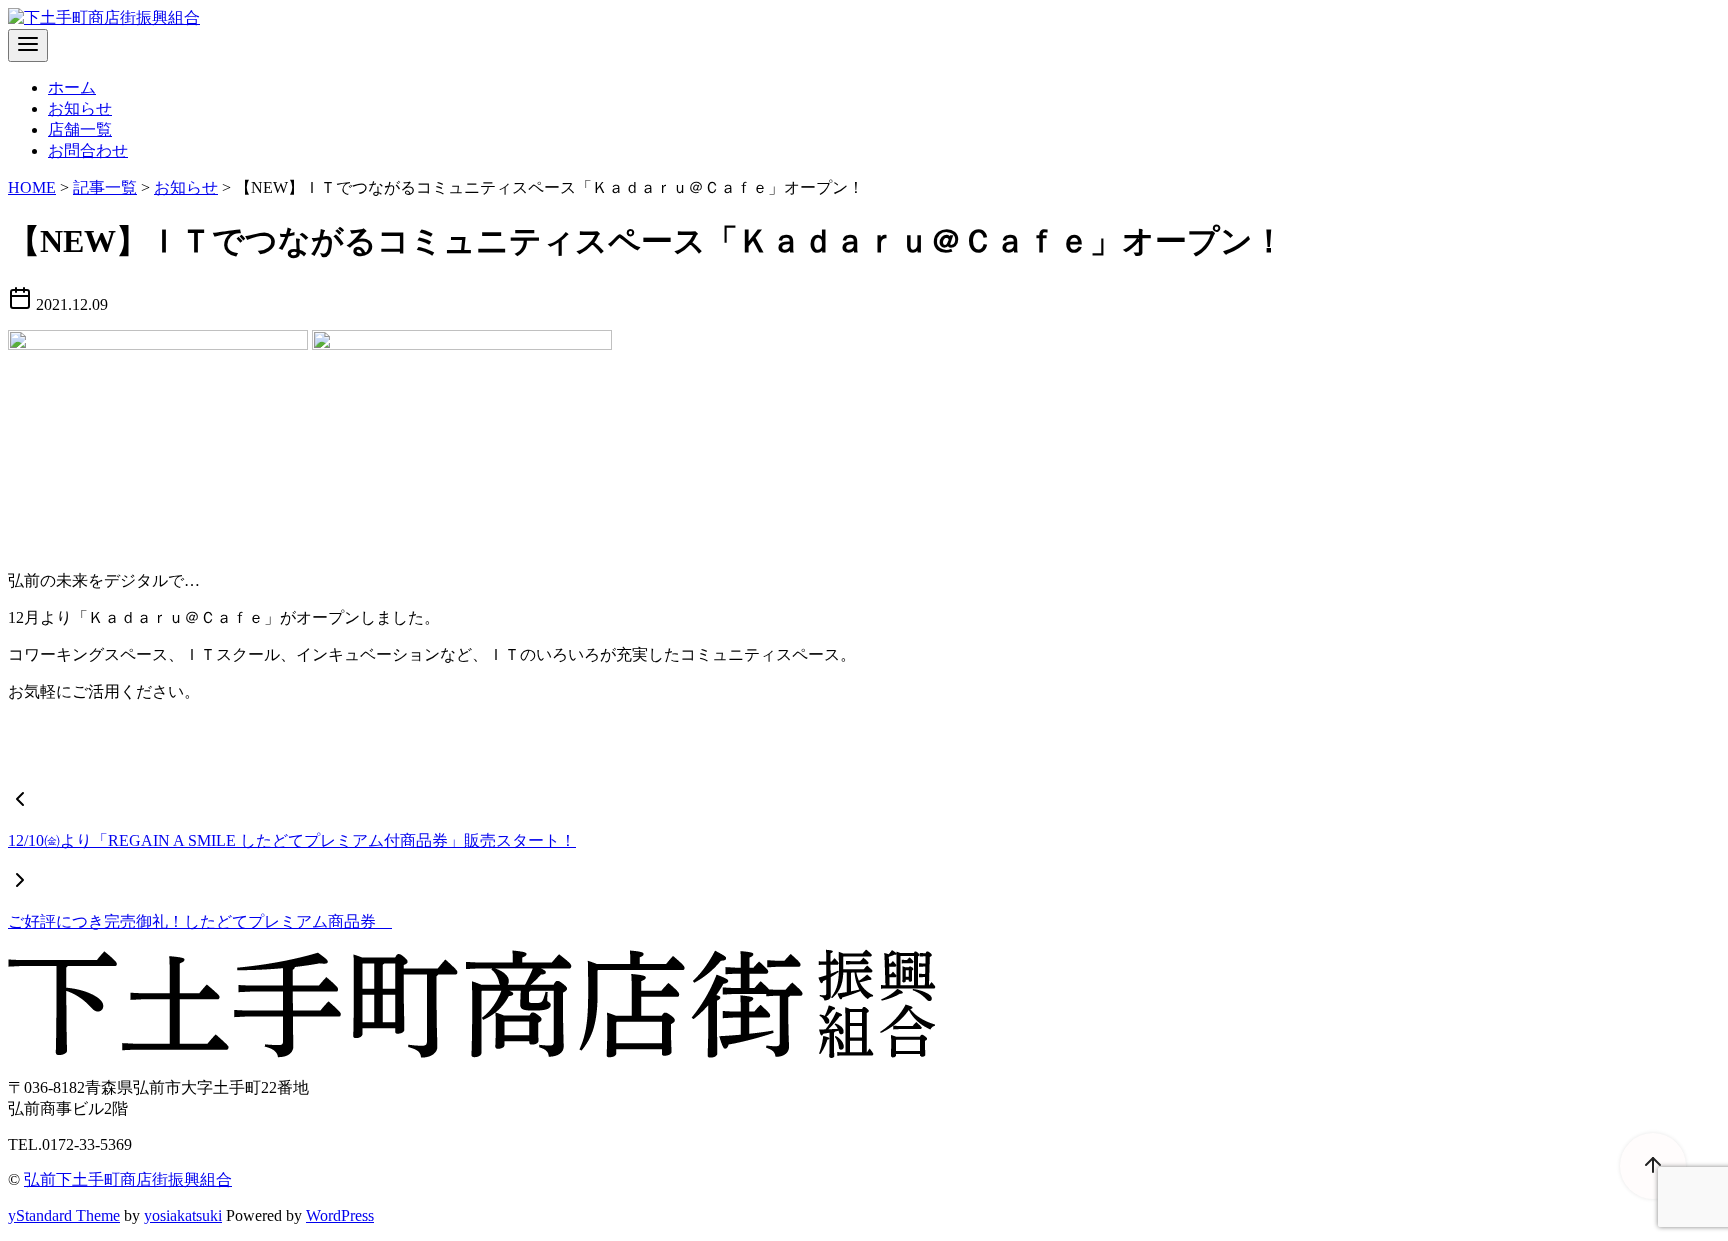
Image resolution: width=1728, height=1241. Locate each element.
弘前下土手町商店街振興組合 (128, 1179)
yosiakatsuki (183, 1215)
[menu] (28, 45)
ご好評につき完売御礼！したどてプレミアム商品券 (200, 921)
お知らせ (80, 108)
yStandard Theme (64, 1215)
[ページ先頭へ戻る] (1643, 1156)
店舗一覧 (80, 129)
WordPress (340, 1215)
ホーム (72, 87)
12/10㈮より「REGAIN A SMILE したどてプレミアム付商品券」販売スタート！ (292, 840)
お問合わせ (88, 150)
